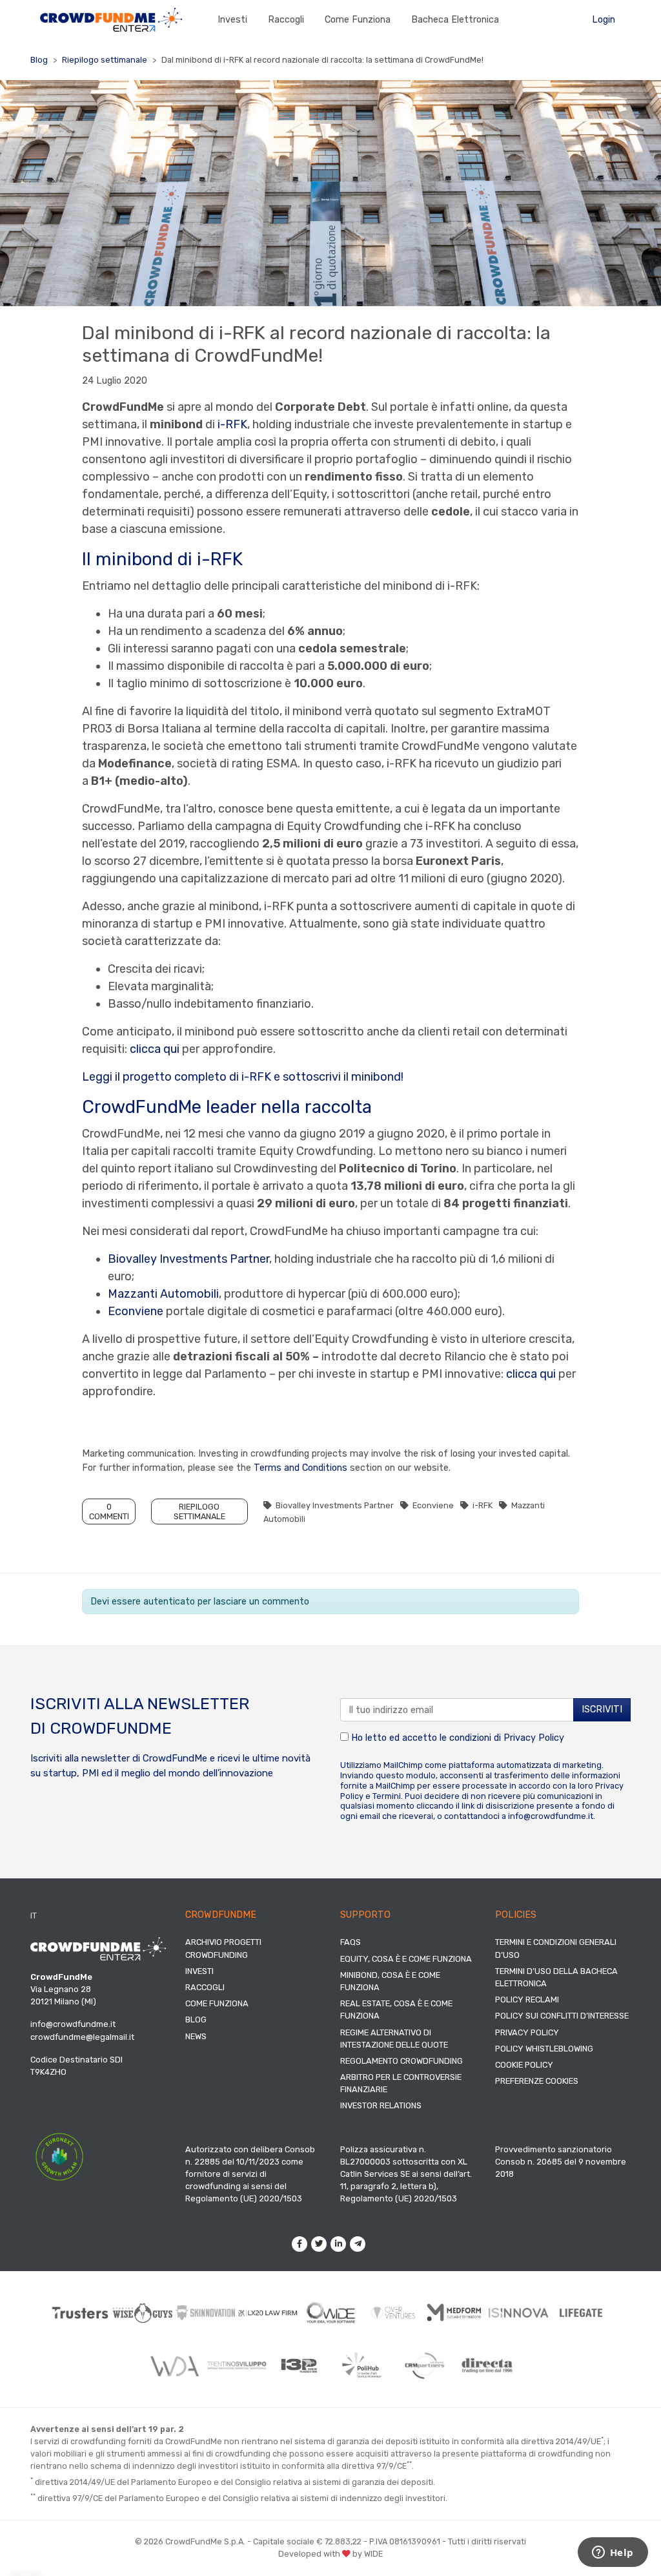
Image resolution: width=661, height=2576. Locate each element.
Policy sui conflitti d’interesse (562, 2016)
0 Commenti (109, 1511)
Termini (387, 1796)
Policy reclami (527, 2000)
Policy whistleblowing (544, 2049)
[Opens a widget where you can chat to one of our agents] (613, 2553)
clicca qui (155, 1049)
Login (604, 20)
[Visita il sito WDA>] (174, 2365)
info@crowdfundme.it (551, 1816)
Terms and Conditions (300, 1468)
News (196, 2036)
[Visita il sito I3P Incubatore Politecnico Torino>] (299, 2366)
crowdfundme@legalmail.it (82, 2037)
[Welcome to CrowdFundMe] (111, 19)
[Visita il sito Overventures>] (393, 2313)
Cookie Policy (524, 2065)
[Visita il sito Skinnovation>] (206, 2313)
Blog (39, 60)
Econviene (136, 1311)
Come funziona (358, 20)
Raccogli (286, 20)
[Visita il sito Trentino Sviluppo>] (237, 2365)
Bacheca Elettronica (455, 20)
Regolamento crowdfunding (402, 2061)
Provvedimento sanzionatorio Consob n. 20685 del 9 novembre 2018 (561, 2162)
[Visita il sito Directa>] (487, 2365)
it (34, 1916)
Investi (232, 20)
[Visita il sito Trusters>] (80, 2312)
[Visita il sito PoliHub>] (362, 2365)
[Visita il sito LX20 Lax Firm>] (268, 2313)
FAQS (351, 1942)
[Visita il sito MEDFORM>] (456, 2312)
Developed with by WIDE (330, 2554)
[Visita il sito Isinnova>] (519, 2312)
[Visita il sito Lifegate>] (581, 2312)
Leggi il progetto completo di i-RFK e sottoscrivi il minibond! (243, 1077)
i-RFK (232, 424)
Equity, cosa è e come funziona (406, 1959)
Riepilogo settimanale (105, 60)
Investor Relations (381, 2105)
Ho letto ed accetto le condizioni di (456, 1738)
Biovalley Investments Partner (188, 1259)
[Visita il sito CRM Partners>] (424, 2366)
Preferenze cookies (537, 2081)
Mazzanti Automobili (163, 1294)
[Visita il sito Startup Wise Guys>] (143, 2312)
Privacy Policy (534, 1738)
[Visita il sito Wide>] (331, 2313)
